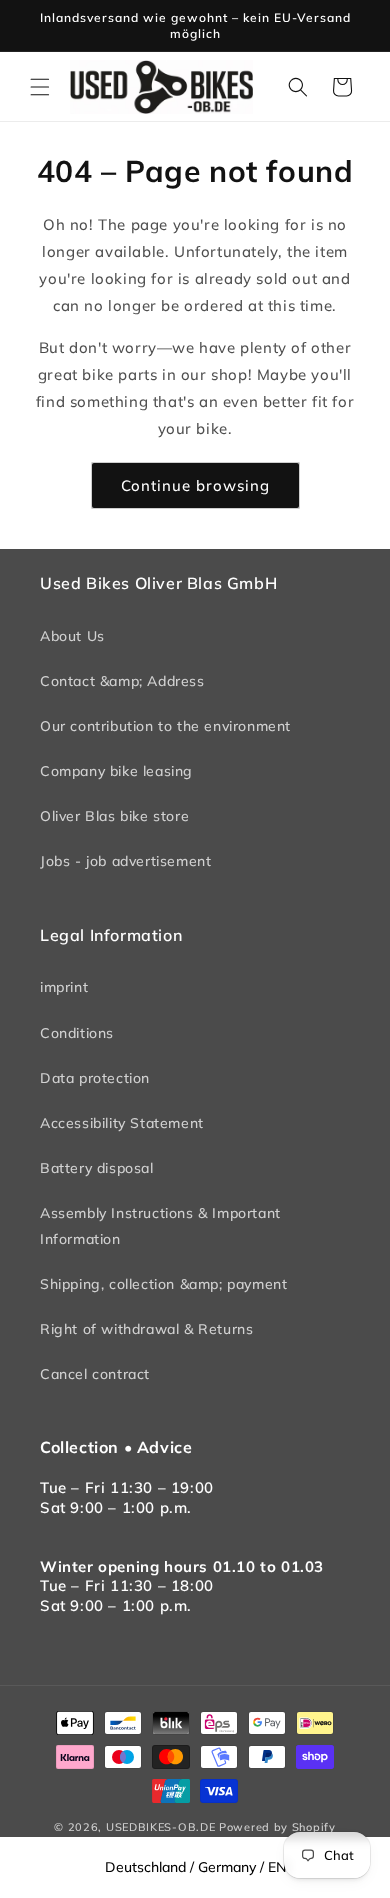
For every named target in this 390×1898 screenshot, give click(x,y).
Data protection (95, 1078)
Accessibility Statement (122, 1123)
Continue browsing (195, 485)
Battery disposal (97, 1168)
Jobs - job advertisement (125, 861)
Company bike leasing (116, 771)
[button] (40, 87)
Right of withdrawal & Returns (146, 1329)
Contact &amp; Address (122, 681)
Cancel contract (95, 1374)
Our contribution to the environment (165, 726)
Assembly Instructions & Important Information (160, 1225)
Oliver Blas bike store (114, 816)
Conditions (77, 1033)
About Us (72, 636)
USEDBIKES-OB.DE (161, 1827)
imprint (64, 987)
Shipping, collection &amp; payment (163, 1284)
